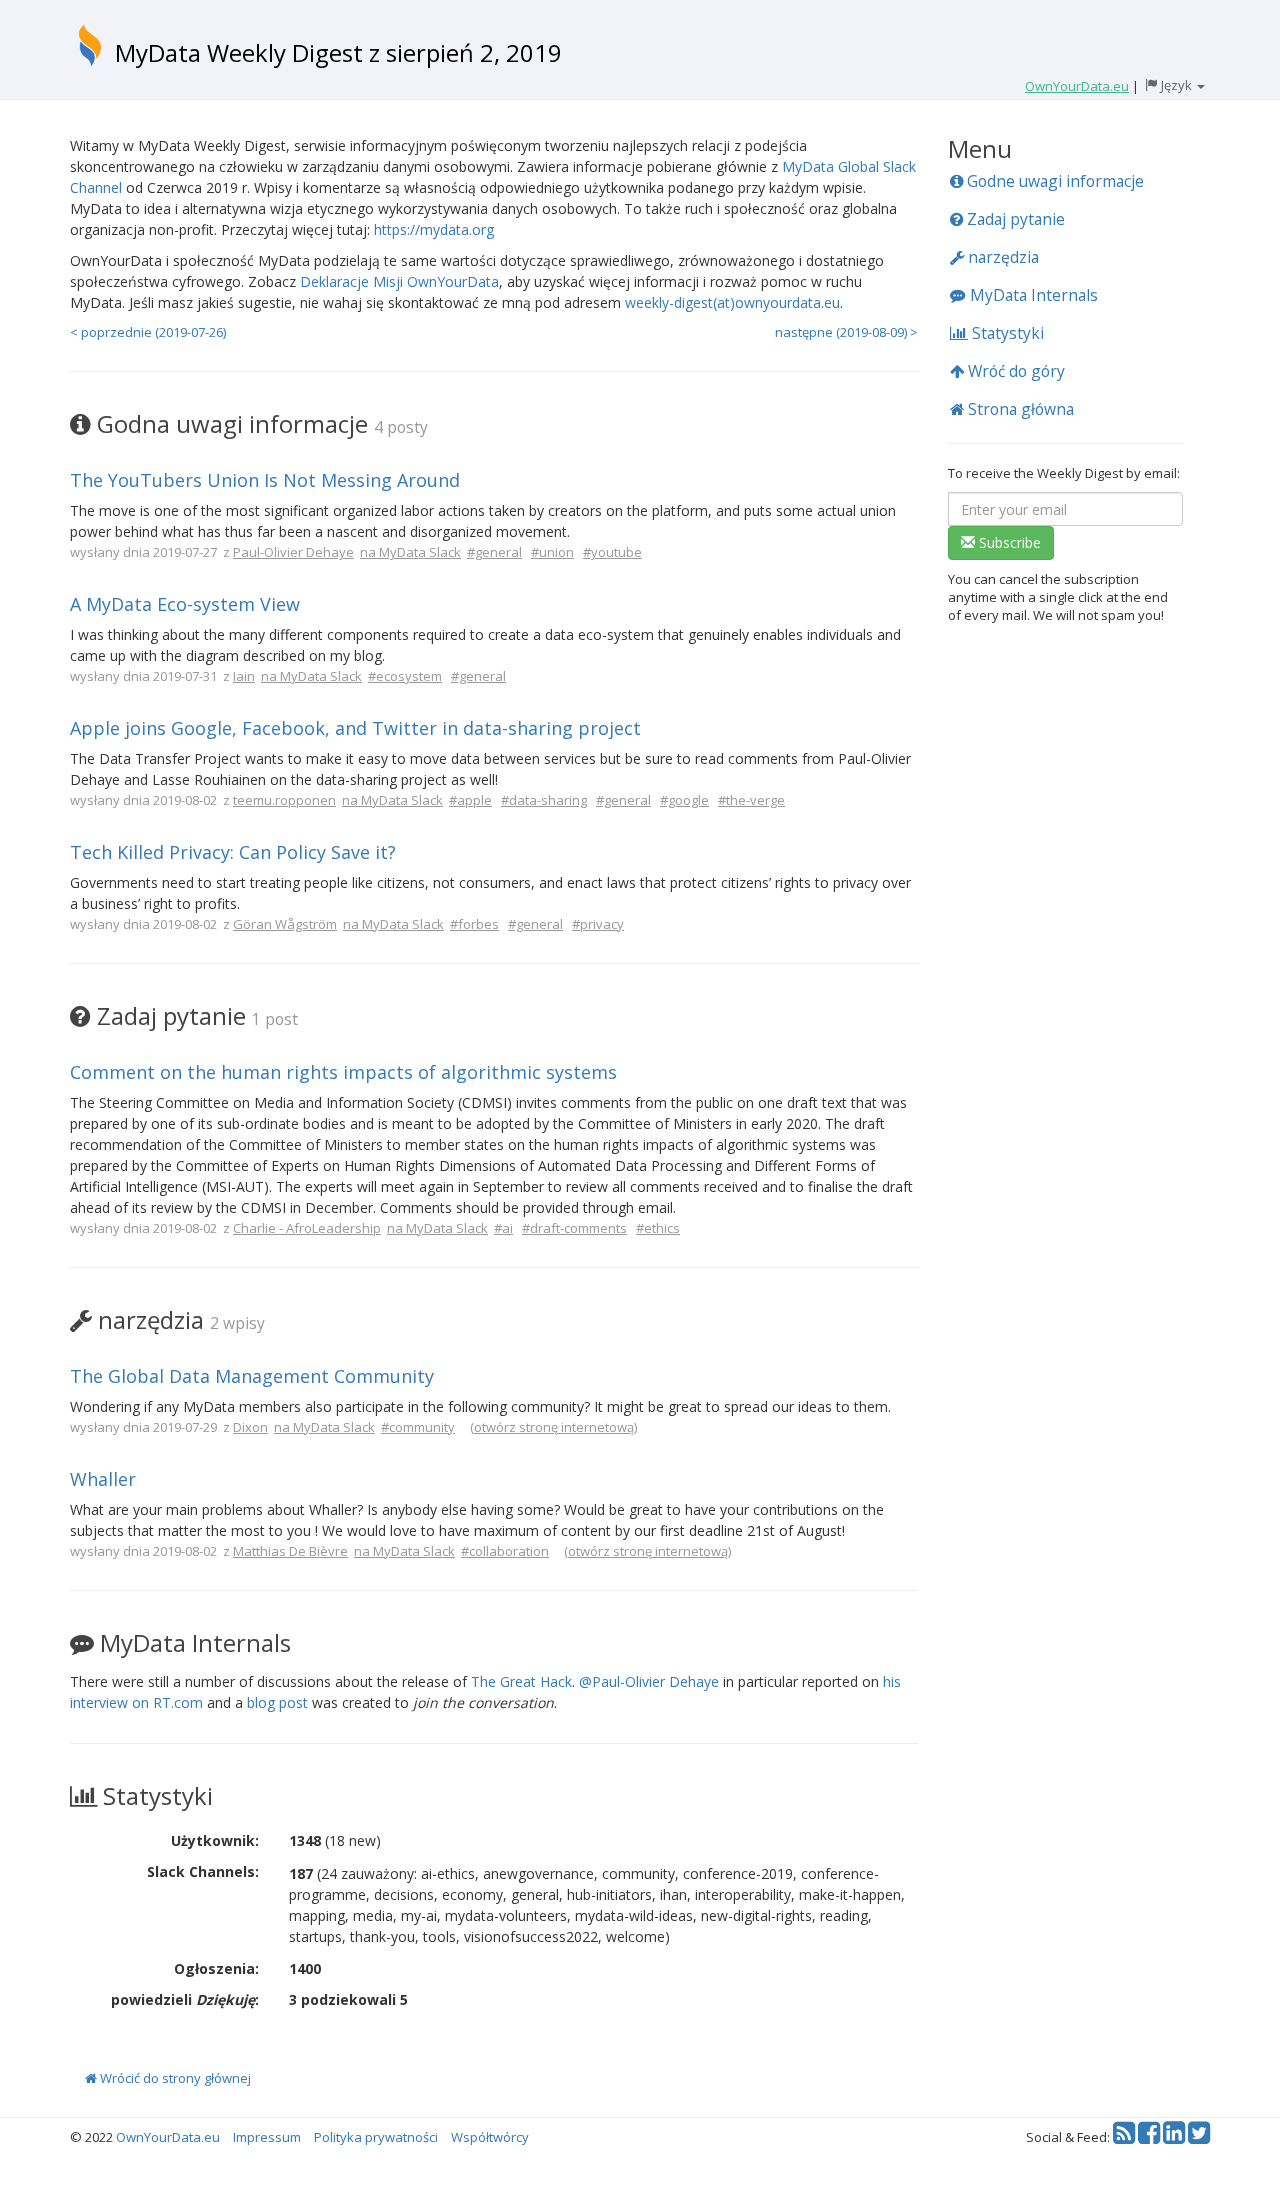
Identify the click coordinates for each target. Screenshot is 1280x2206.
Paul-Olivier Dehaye (293, 552)
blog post (277, 1702)
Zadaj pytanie (1014, 219)
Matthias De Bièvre (290, 1551)
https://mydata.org (434, 229)
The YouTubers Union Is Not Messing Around (265, 480)
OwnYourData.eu (168, 2137)
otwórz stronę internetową (554, 1427)
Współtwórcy (490, 2137)
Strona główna (1019, 409)
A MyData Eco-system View (185, 604)
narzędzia (1001, 257)
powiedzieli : (185, 1999)
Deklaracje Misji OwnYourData (399, 281)
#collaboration (505, 1551)
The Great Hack (521, 1681)
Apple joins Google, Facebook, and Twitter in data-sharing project (355, 728)
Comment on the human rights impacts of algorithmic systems (343, 1072)
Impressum (267, 2137)
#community (418, 1427)
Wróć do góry (1014, 371)
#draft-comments (574, 1228)
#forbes (474, 924)
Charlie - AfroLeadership (307, 1228)
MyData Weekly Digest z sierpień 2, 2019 (338, 52)
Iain (244, 676)
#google (684, 800)
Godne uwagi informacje (1053, 181)
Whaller (103, 1479)
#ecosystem (405, 676)
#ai (503, 1228)
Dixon (250, 1427)
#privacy (598, 924)
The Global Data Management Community (252, 1376)
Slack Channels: (203, 1871)
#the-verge (751, 800)
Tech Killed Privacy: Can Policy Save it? (233, 852)
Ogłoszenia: (216, 1968)
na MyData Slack (410, 552)
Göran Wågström (285, 924)
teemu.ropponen (284, 800)
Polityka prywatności (376, 2137)
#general (494, 552)
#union (552, 552)
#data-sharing (544, 800)
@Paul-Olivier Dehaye (649, 1681)
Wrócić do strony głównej (174, 2078)
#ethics (658, 1228)
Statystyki (1006, 333)
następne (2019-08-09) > (846, 332)
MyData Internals (1032, 295)
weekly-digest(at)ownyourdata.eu (732, 302)
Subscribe (1008, 542)
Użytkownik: (215, 1840)
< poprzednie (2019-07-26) (148, 332)
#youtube (612, 552)
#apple (470, 800)
